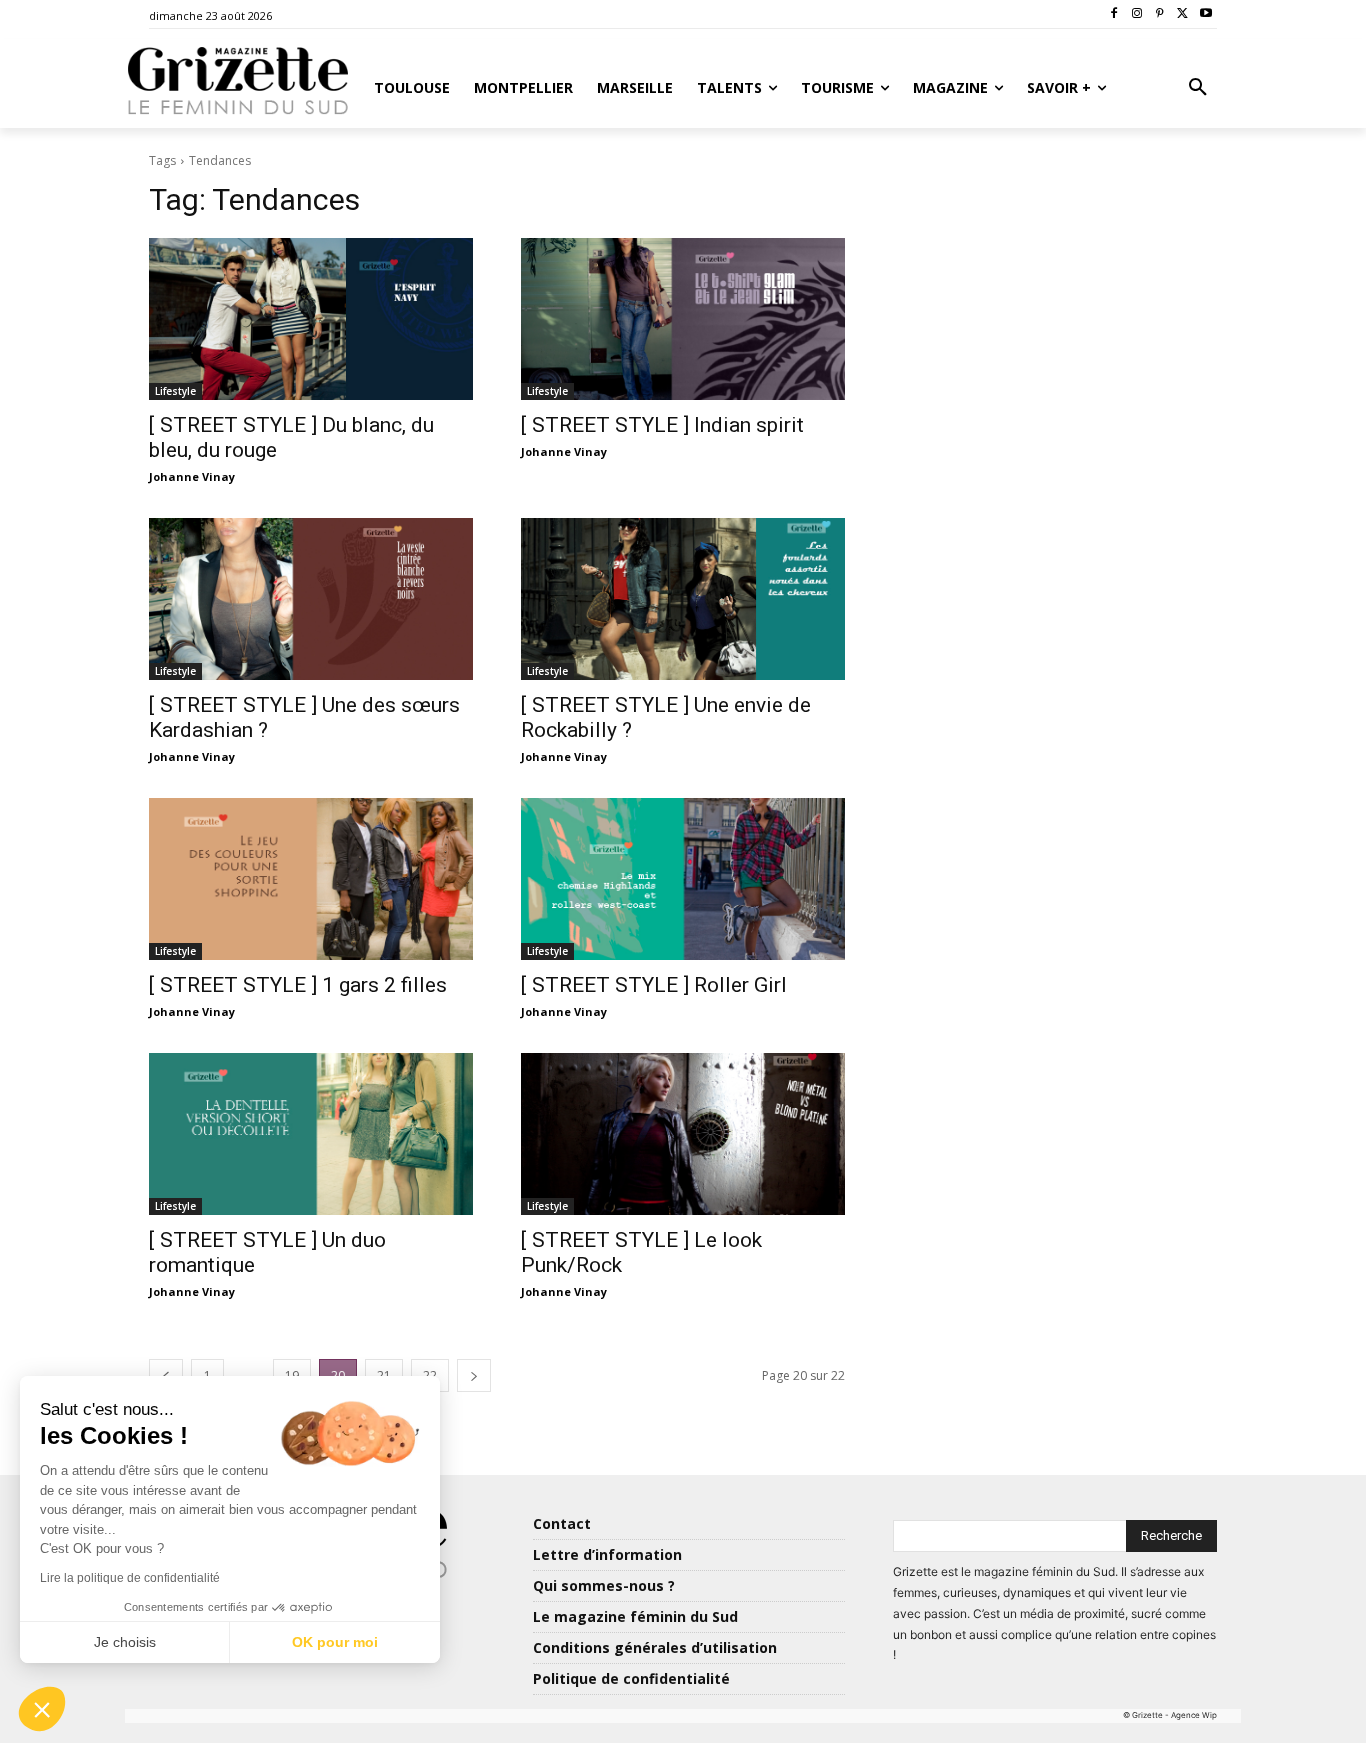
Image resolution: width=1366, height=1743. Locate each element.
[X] (1182, 14)
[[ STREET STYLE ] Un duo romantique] (311, 1134)
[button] (1198, 88)
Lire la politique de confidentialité (130, 1578)
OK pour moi (335, 1642)
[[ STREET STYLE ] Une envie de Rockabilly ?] (683, 599)
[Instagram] (1137, 14)
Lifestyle (175, 391)
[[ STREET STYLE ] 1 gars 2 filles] (311, 879)
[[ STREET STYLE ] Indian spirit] (683, 319)
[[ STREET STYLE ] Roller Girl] (683, 879)
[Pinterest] (1160, 14)
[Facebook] (1114, 14)
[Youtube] (1205, 14)
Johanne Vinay (192, 476)
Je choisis (125, 1642)
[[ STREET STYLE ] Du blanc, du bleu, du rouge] (311, 319)
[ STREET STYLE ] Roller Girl (654, 985)
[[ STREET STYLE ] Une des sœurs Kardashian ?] (311, 599)
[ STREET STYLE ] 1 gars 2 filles (298, 985)
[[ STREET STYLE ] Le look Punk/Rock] (683, 1134)
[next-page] (474, 1375)
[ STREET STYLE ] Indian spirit (662, 425)
